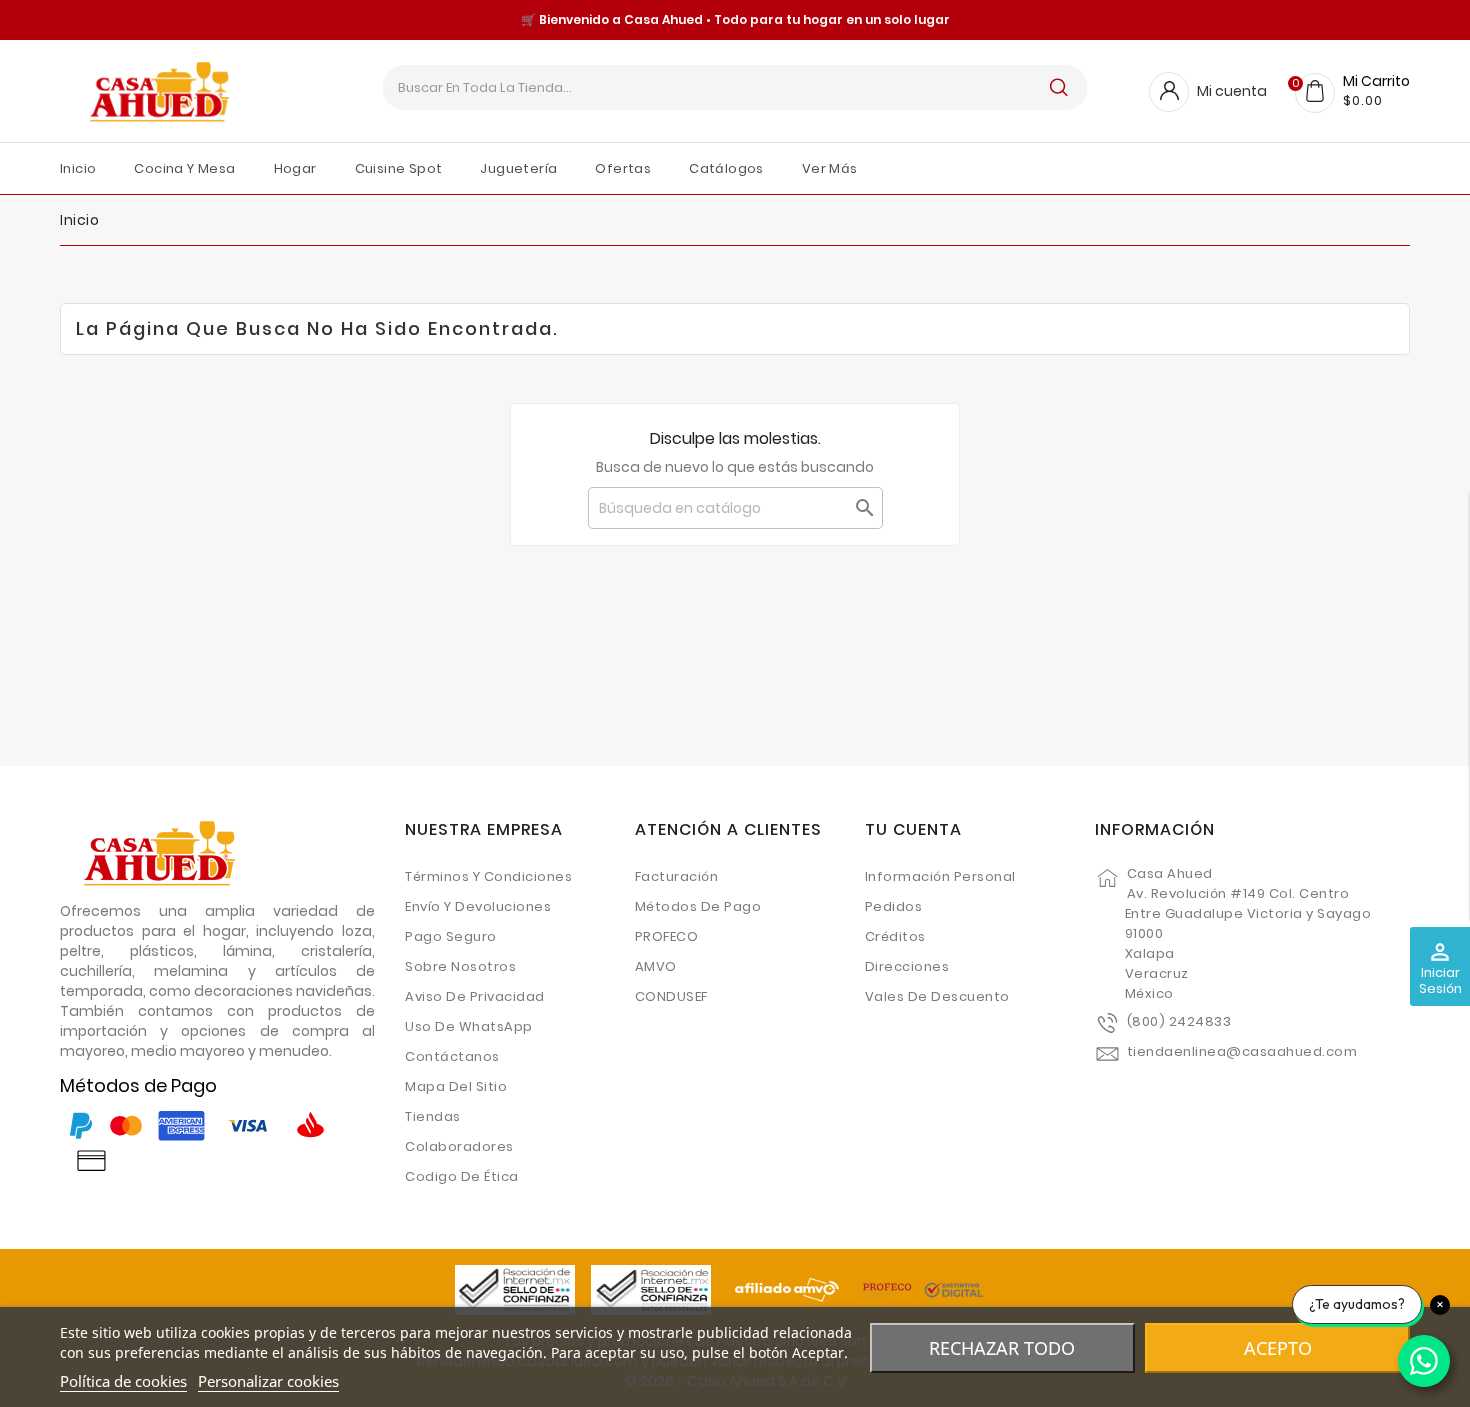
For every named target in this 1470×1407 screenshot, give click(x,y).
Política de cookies (123, 1381)
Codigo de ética (462, 1176)
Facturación (677, 876)
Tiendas (433, 1116)
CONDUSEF (671, 996)
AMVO (656, 966)
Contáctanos (452, 1056)
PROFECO (667, 936)
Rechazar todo (1002, 1348)
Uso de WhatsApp (469, 1026)
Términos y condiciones (488, 876)
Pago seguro (451, 936)
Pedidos (894, 906)
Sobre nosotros (460, 966)
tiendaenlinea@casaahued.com (1242, 1051)
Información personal (940, 876)
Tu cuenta (913, 829)
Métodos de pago (698, 906)
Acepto (1278, 1348)
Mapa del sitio (456, 1086)
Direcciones (907, 966)
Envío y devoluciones (478, 906)
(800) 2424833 (1179, 1021)
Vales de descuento (937, 996)
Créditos (895, 936)
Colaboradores (459, 1146)
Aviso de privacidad (475, 996)
